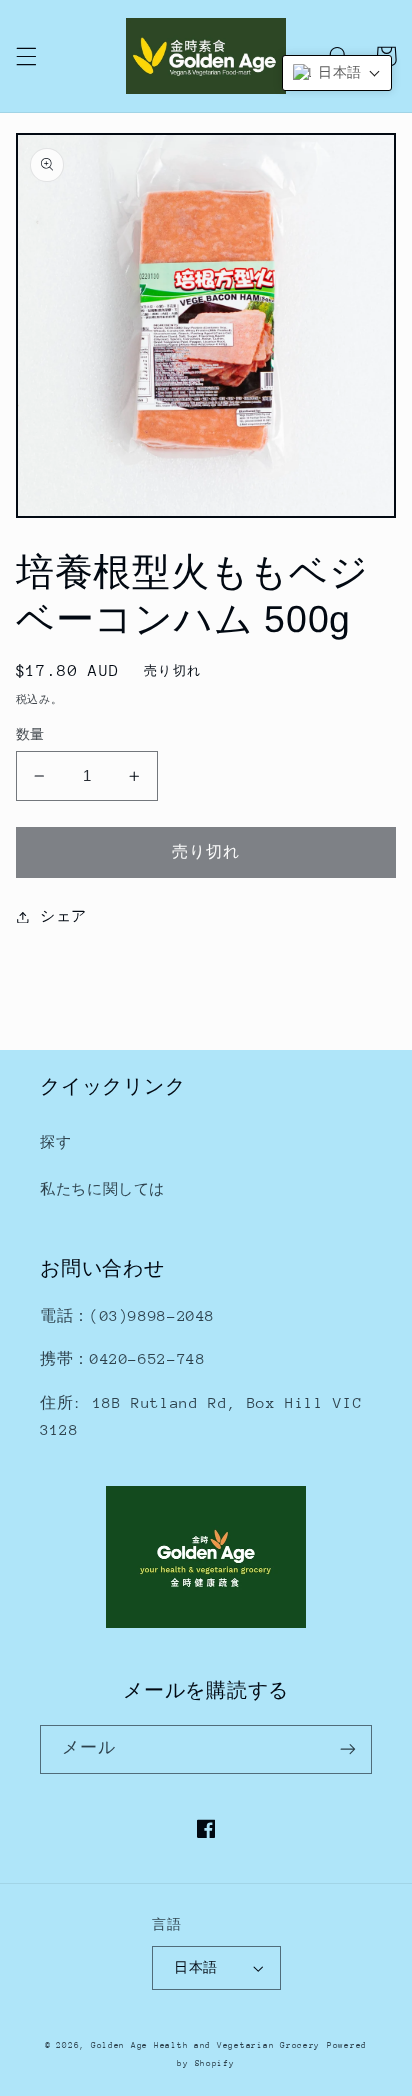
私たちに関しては (102, 1189)
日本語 (195, 1967)
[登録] (348, 1749)
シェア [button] (63, 916)
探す (55, 1142)
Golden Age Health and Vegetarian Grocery (205, 2045)
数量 (30, 734)
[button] (26, 56)
